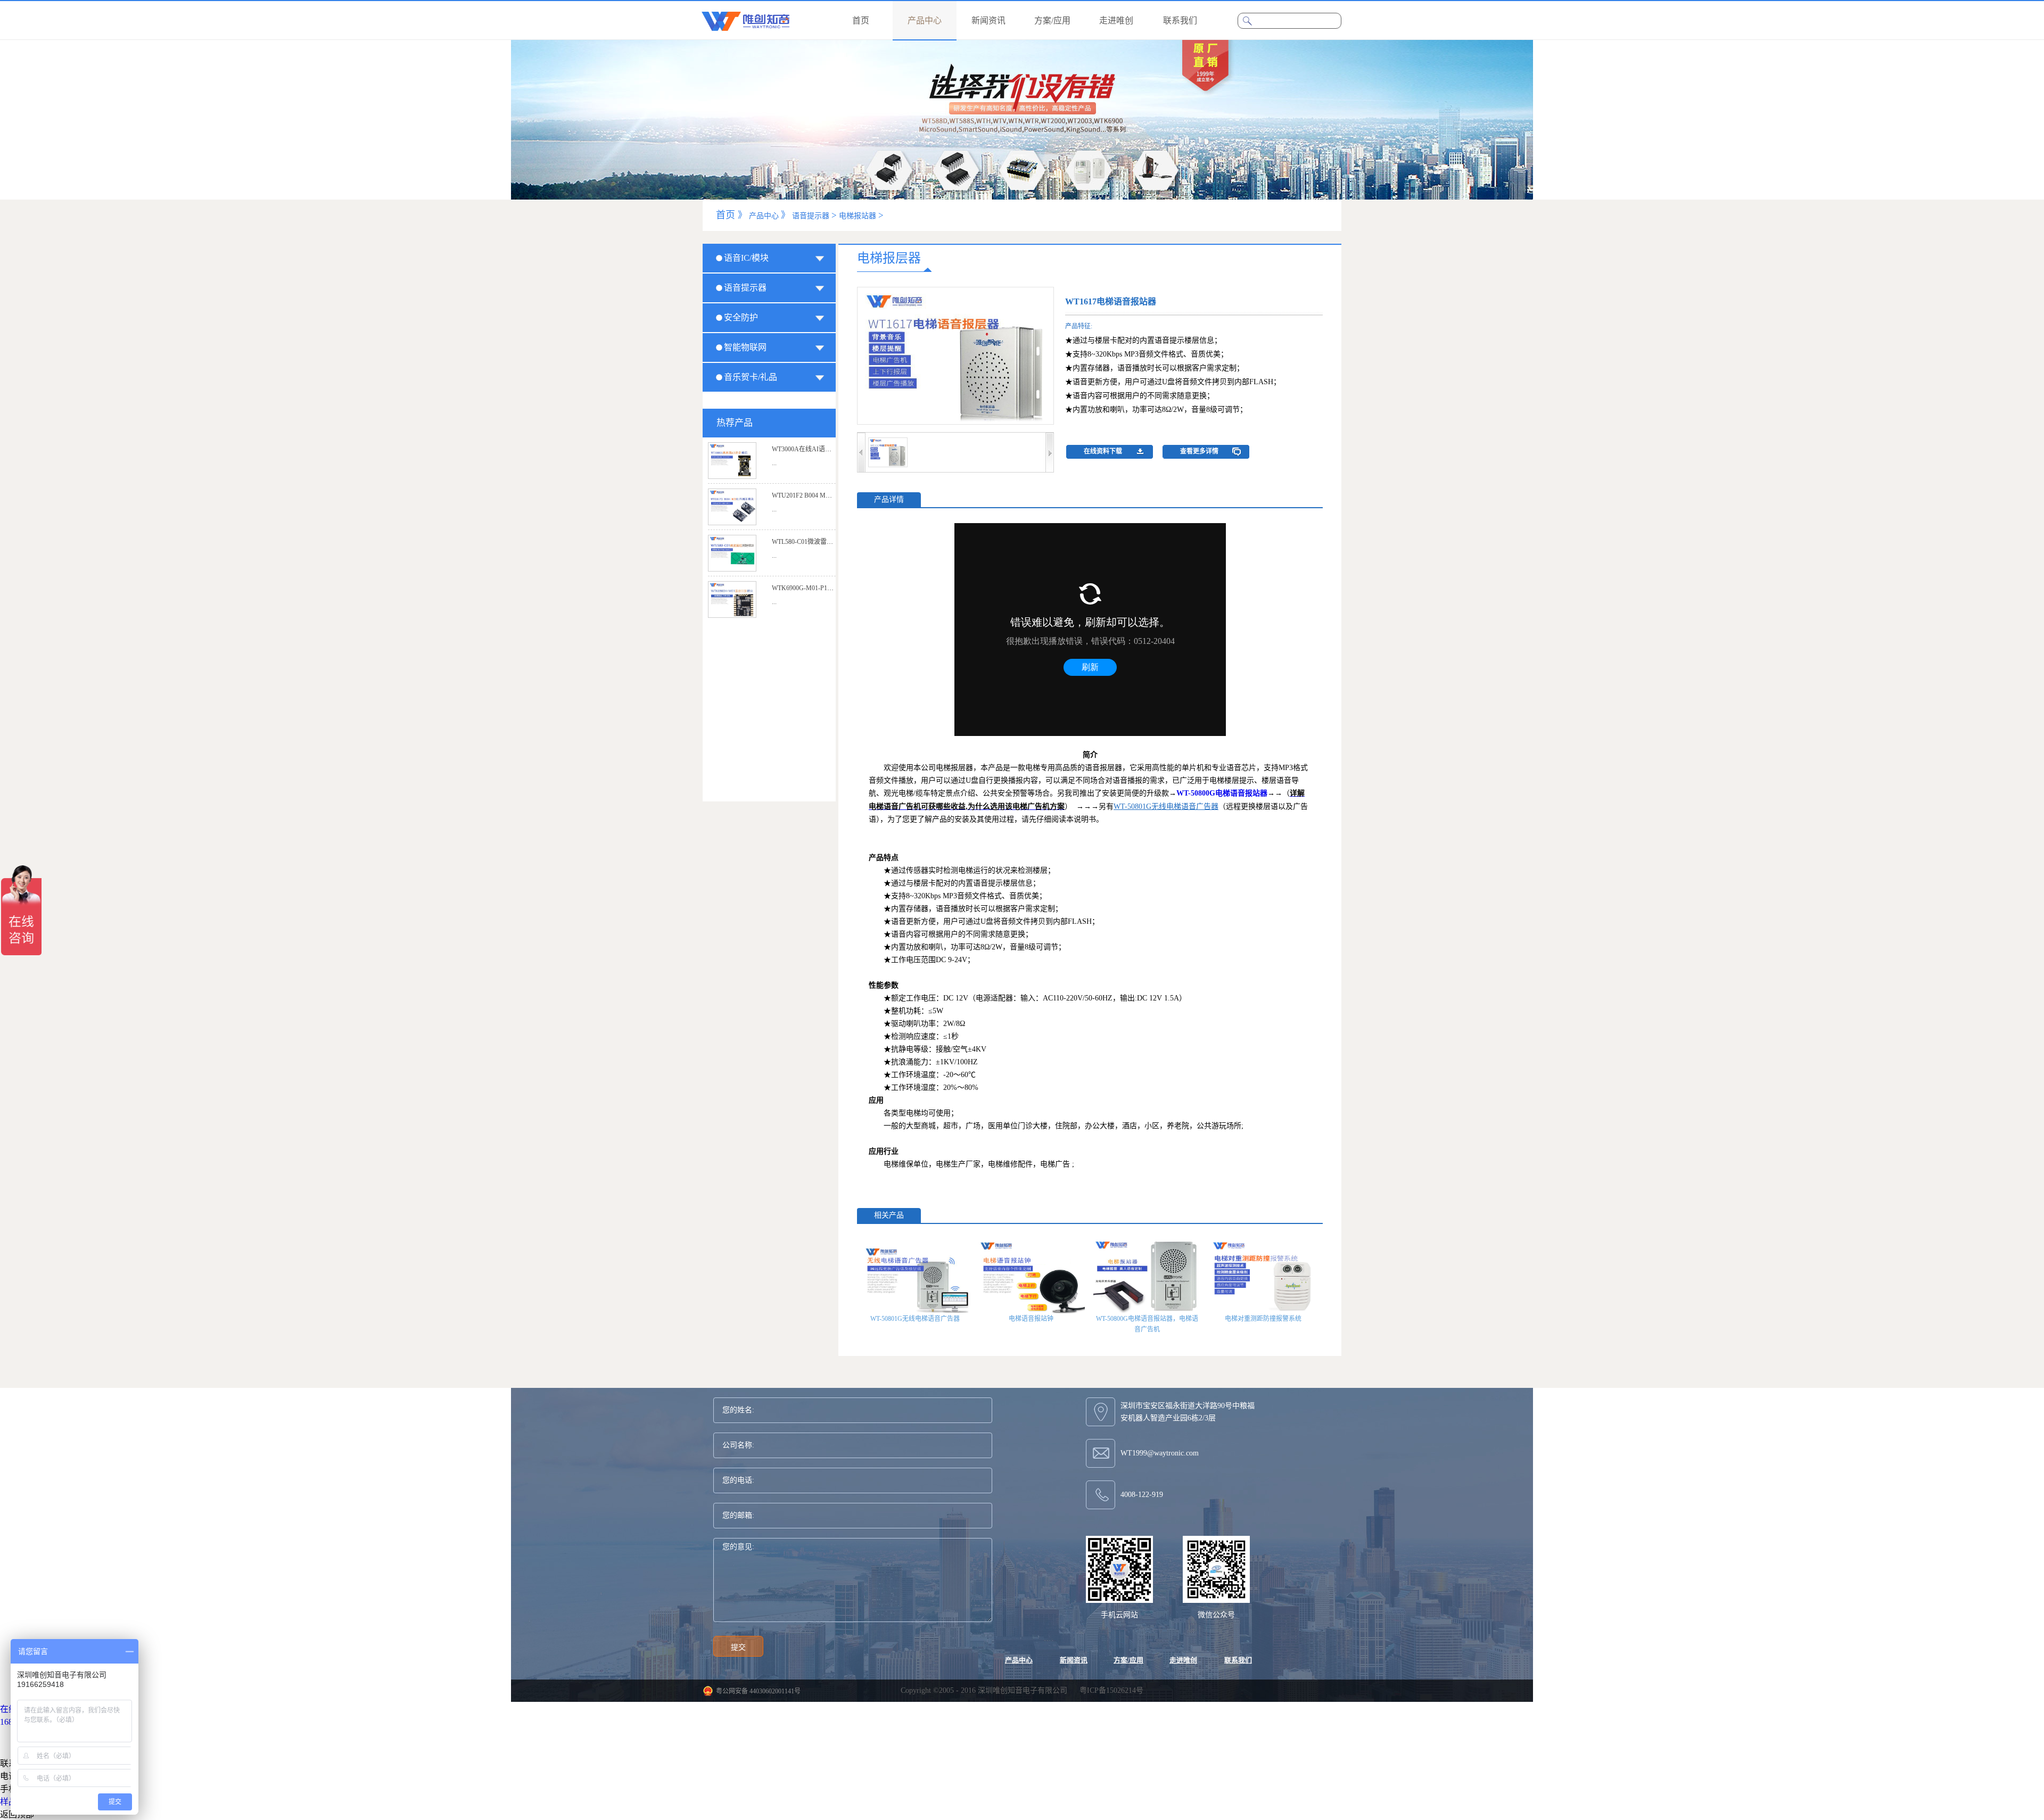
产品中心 (764, 216)
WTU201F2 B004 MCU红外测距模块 (822, 495)
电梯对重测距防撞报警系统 (1263, 1319)
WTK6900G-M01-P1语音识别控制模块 (825, 588)
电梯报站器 (858, 216)
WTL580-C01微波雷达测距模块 (815, 542)
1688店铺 (17, 1722)
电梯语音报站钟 (1031, 1319)
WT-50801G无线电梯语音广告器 (915, 1319)
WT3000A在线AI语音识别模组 (814, 449)
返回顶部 (17, 1814)
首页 (861, 20)
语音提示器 (811, 216)
